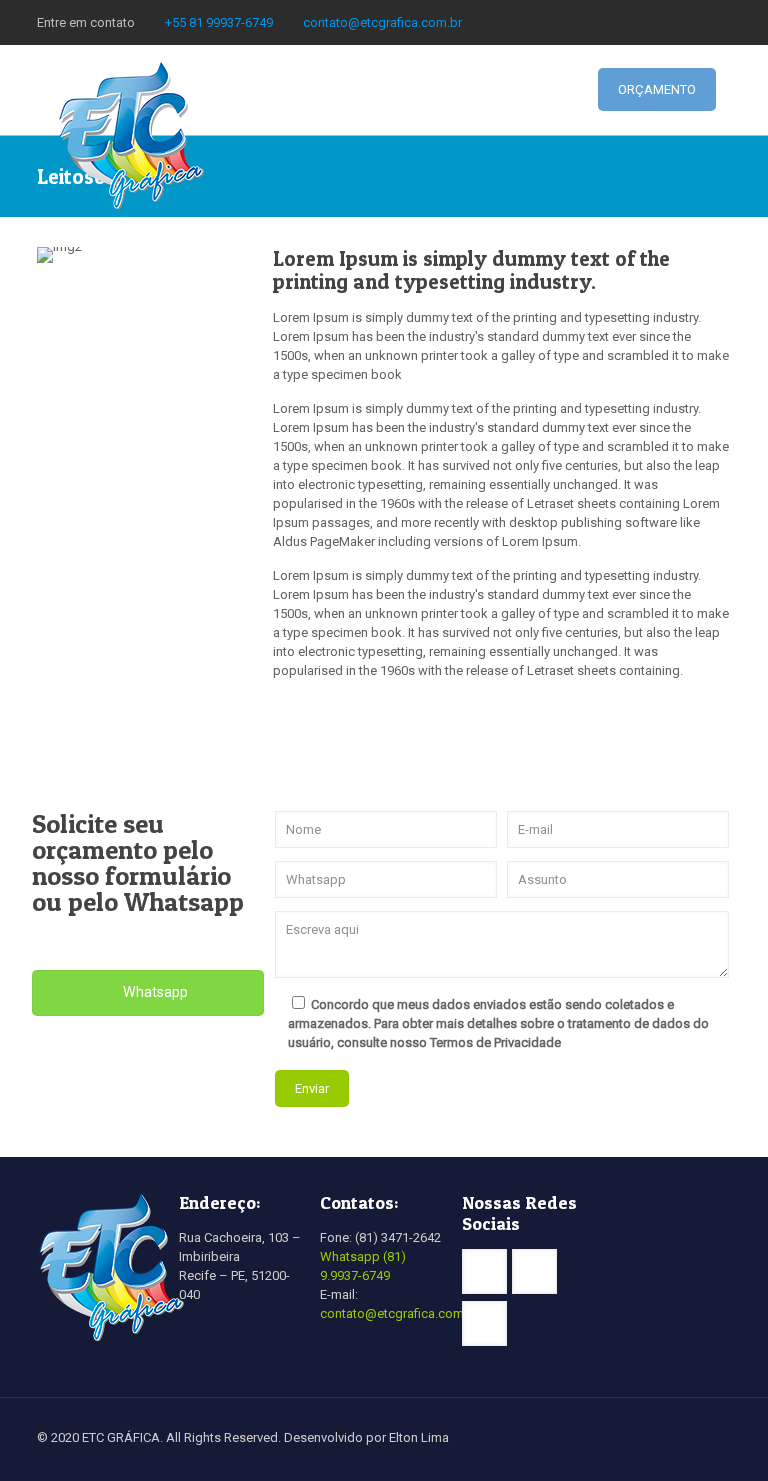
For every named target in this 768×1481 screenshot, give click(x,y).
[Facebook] (693, 22)
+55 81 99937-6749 (219, 22)
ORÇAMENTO (657, 89)
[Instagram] (720, 22)
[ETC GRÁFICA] (132, 135)
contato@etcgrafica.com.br (382, 22)
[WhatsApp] (666, 22)
